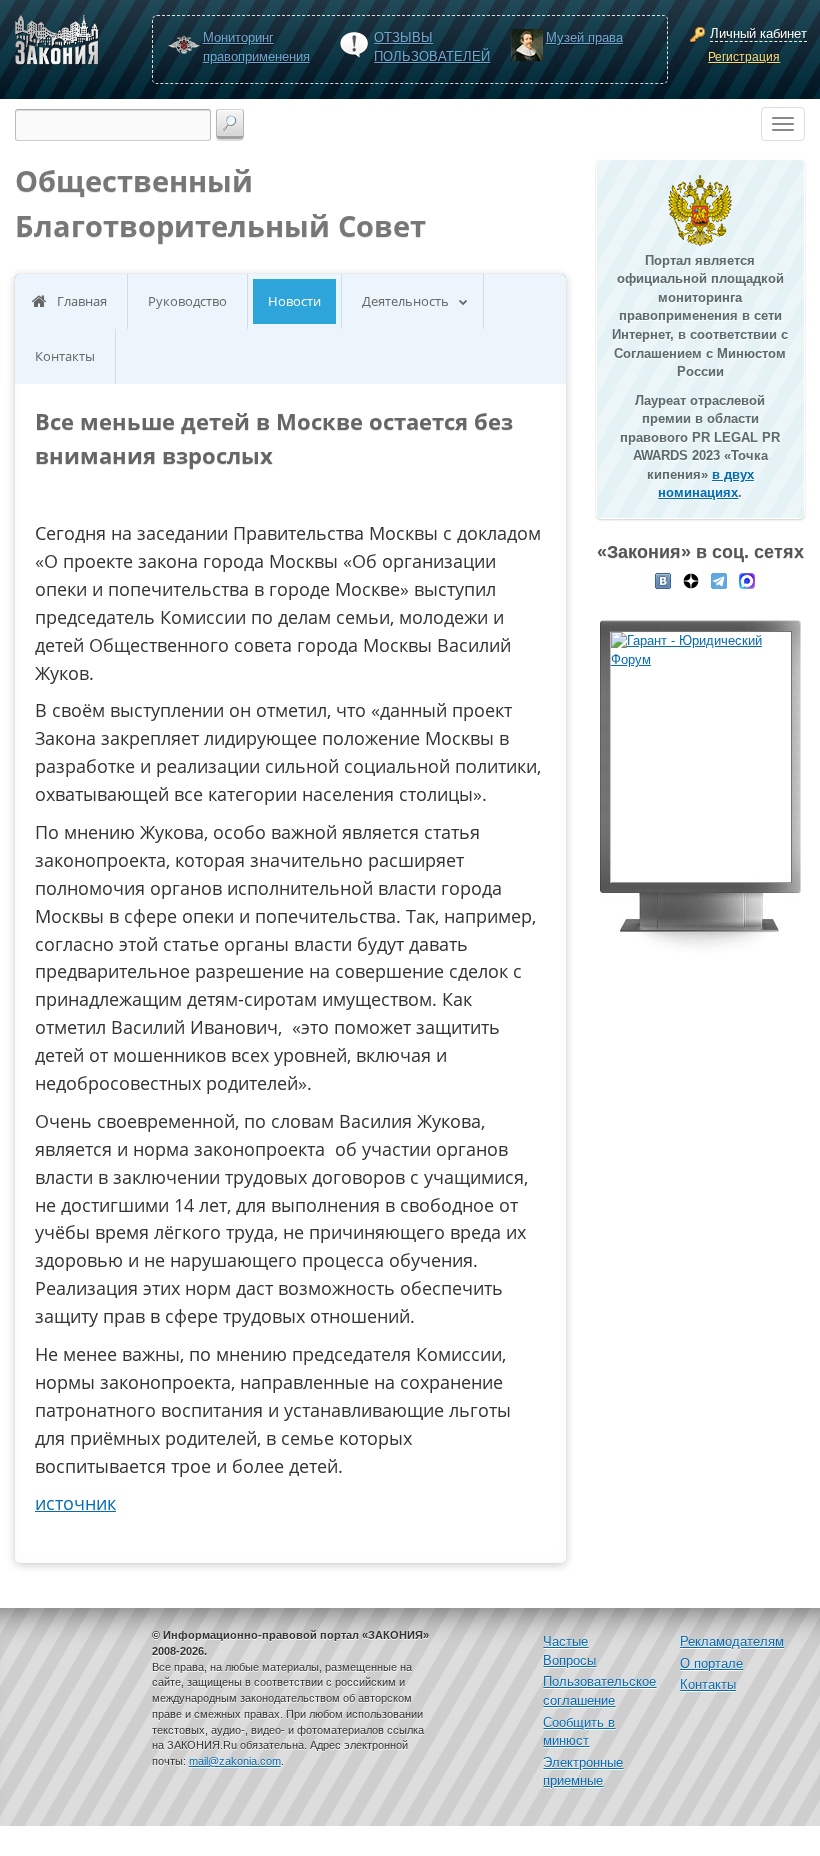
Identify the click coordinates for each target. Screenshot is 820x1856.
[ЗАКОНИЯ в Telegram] (719, 580)
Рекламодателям (732, 1641)
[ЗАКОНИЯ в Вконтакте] (663, 580)
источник (75, 1503)
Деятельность (405, 301)
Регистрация (744, 57)
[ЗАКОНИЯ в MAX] (747, 580)
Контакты (65, 356)
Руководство (187, 301)
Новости (294, 301)
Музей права (584, 37)
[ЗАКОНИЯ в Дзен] (691, 580)
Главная (82, 301)
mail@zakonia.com (235, 1761)
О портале (711, 1663)
